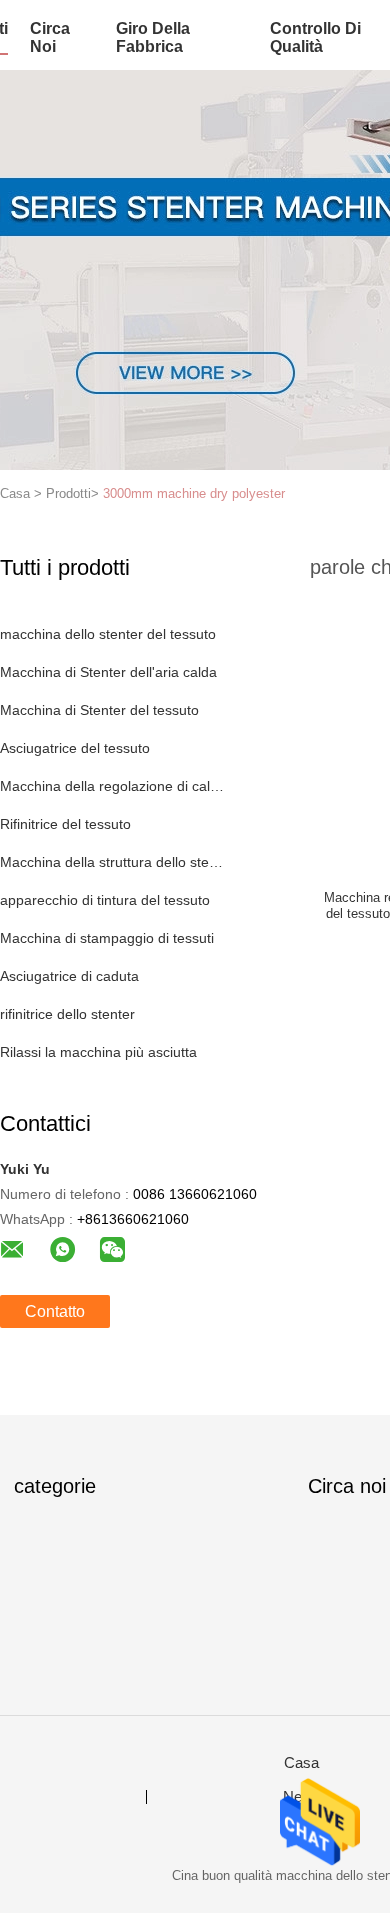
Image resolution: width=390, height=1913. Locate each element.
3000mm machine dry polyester (194, 493)
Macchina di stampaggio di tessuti (107, 938)
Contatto (55, 1311)
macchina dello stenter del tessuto (108, 634)
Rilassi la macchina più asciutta (98, 1052)
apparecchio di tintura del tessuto (105, 900)
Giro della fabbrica (153, 37)
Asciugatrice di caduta (69, 976)
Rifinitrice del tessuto (65, 824)
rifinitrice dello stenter (67, 1014)
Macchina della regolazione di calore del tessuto (113, 786)
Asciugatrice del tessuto (75, 748)
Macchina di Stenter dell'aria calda (108, 672)
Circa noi (50, 37)
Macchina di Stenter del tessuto (99, 710)
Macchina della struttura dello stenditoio (113, 862)
